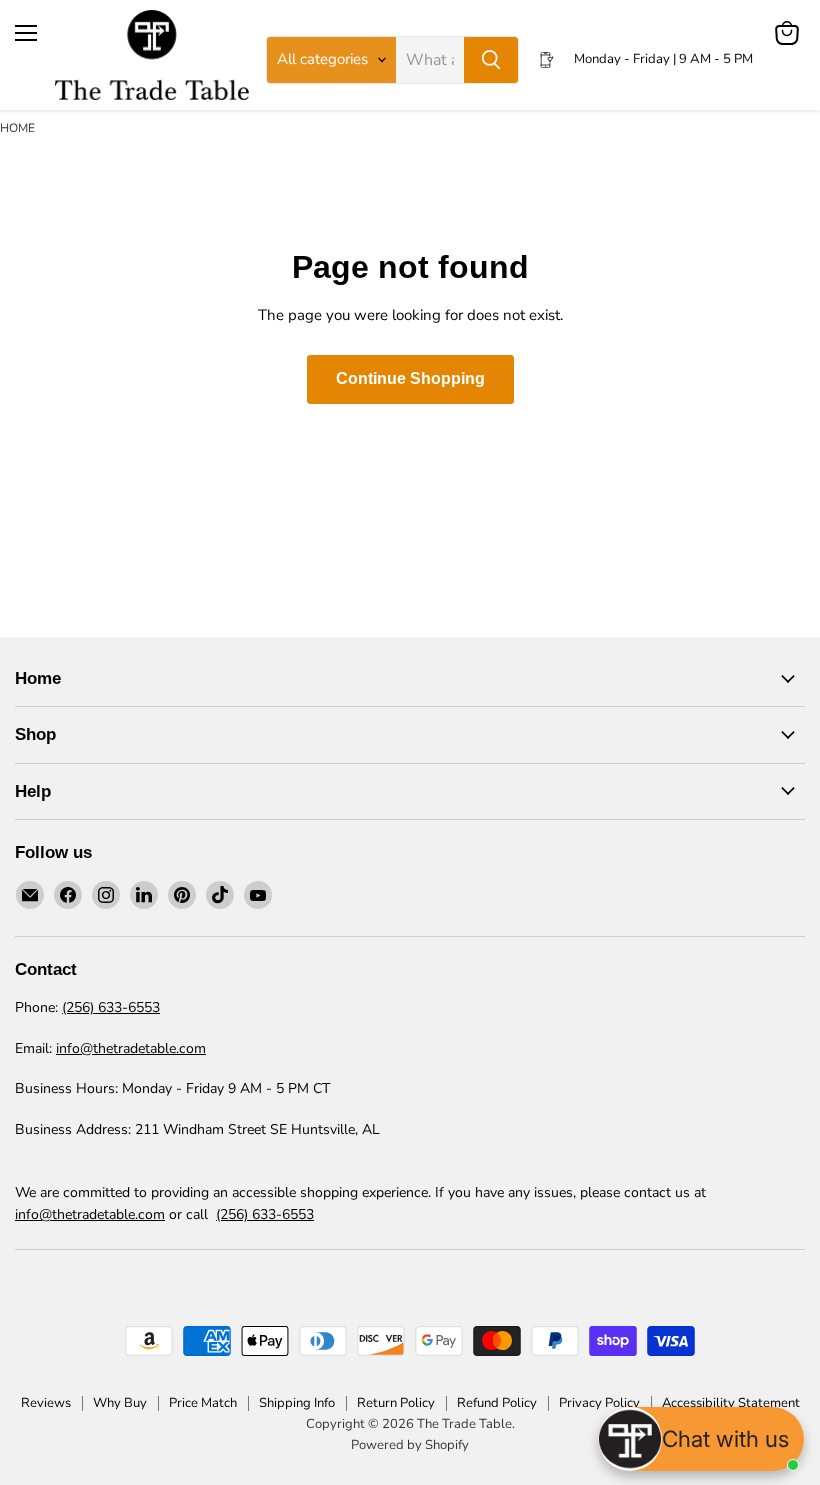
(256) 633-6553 (111, 1007)
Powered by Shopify (410, 1445)
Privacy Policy (599, 1403)
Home (17, 128)
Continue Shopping (410, 378)
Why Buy (120, 1403)
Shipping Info (297, 1403)
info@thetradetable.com (131, 1048)
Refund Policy (497, 1403)
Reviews (46, 1403)
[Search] (491, 60)
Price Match (203, 1403)
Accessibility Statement (731, 1403)
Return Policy (396, 1403)
